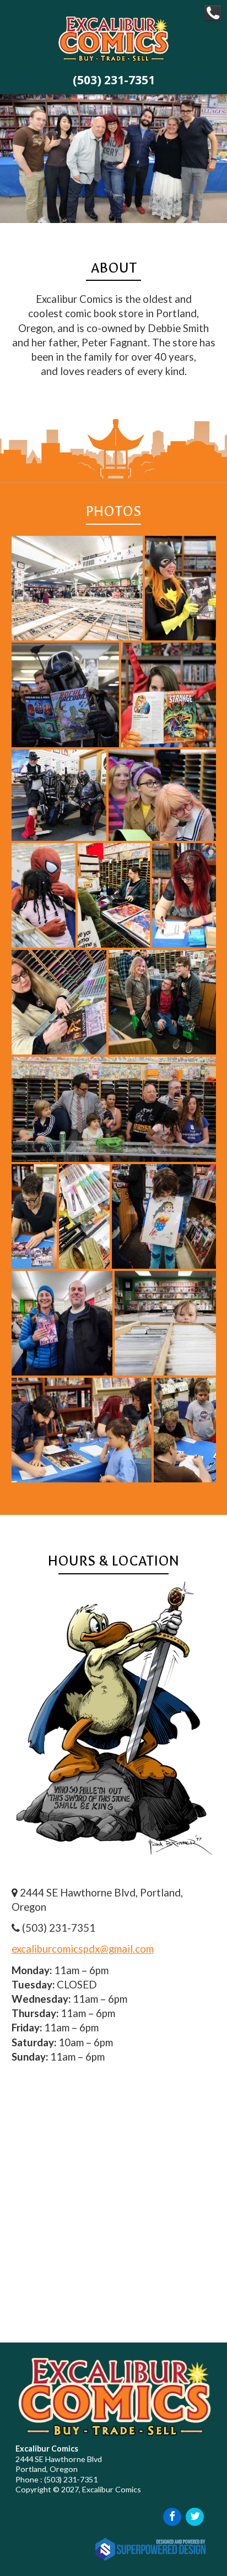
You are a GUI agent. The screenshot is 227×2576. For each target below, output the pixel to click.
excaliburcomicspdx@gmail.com (83, 1949)
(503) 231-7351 (114, 80)
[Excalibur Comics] (113, 62)
